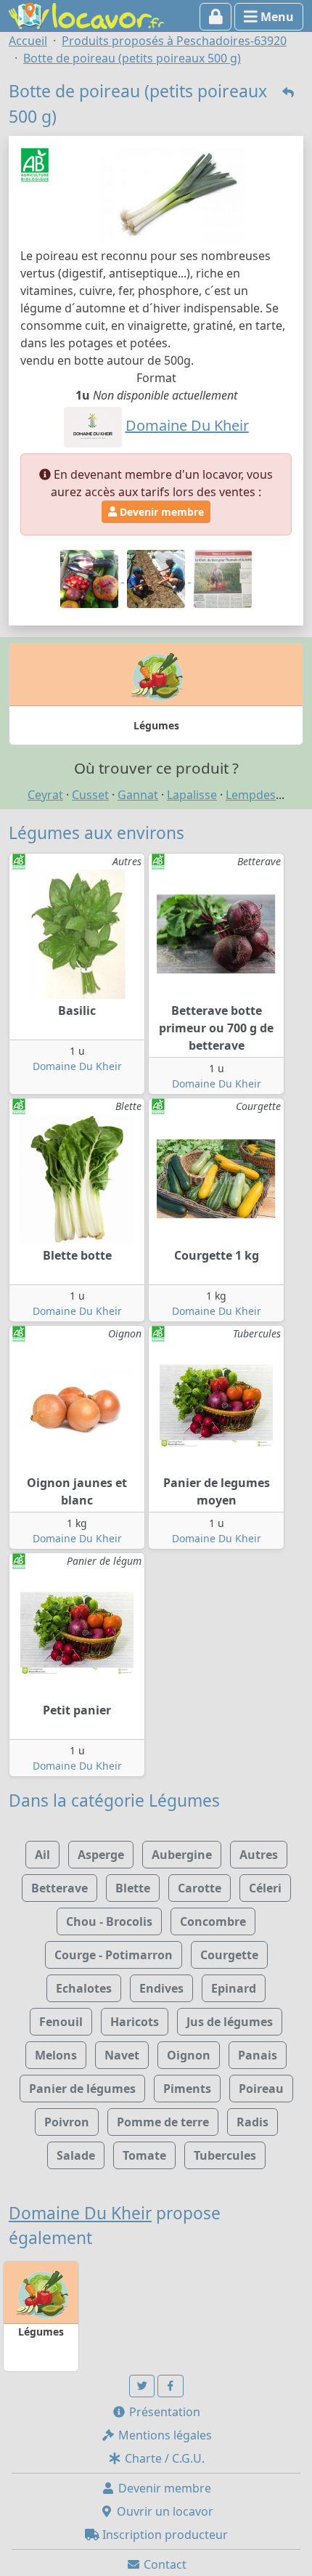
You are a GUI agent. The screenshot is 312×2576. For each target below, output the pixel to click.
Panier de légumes (82, 2089)
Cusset (90, 795)
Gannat (138, 795)
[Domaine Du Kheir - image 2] (157, 578)
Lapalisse (192, 795)
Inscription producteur (164, 2535)
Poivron (67, 2122)
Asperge (101, 1855)
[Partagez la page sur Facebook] (171, 2386)
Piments (187, 2089)
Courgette (229, 1955)
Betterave (59, 1888)
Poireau (261, 2089)
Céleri (265, 1888)
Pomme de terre (163, 2122)
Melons (56, 2055)
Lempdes (251, 795)
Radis (253, 2122)
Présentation (163, 2412)
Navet (122, 2055)
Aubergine (182, 1855)
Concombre (213, 1921)
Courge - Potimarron (114, 1955)
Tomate (144, 2155)
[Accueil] (86, 15)
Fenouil (61, 2022)
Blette (133, 1888)
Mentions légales (164, 2435)
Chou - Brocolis (109, 1921)
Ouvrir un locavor (164, 2511)
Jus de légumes (230, 2022)
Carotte (200, 1888)
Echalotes (84, 1988)
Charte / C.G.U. (163, 2458)
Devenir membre (160, 512)
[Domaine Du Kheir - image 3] (223, 578)
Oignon (189, 2055)
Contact (164, 2564)
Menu (276, 17)
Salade (76, 2155)
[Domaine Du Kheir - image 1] (91, 578)
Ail (42, 1855)
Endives (161, 1988)
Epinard (234, 1988)
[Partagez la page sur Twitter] (142, 2386)
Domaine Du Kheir (77, 1066)
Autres (259, 1855)
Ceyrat (45, 795)
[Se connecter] (216, 17)
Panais (258, 2055)
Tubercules (225, 2155)
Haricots (135, 2022)
